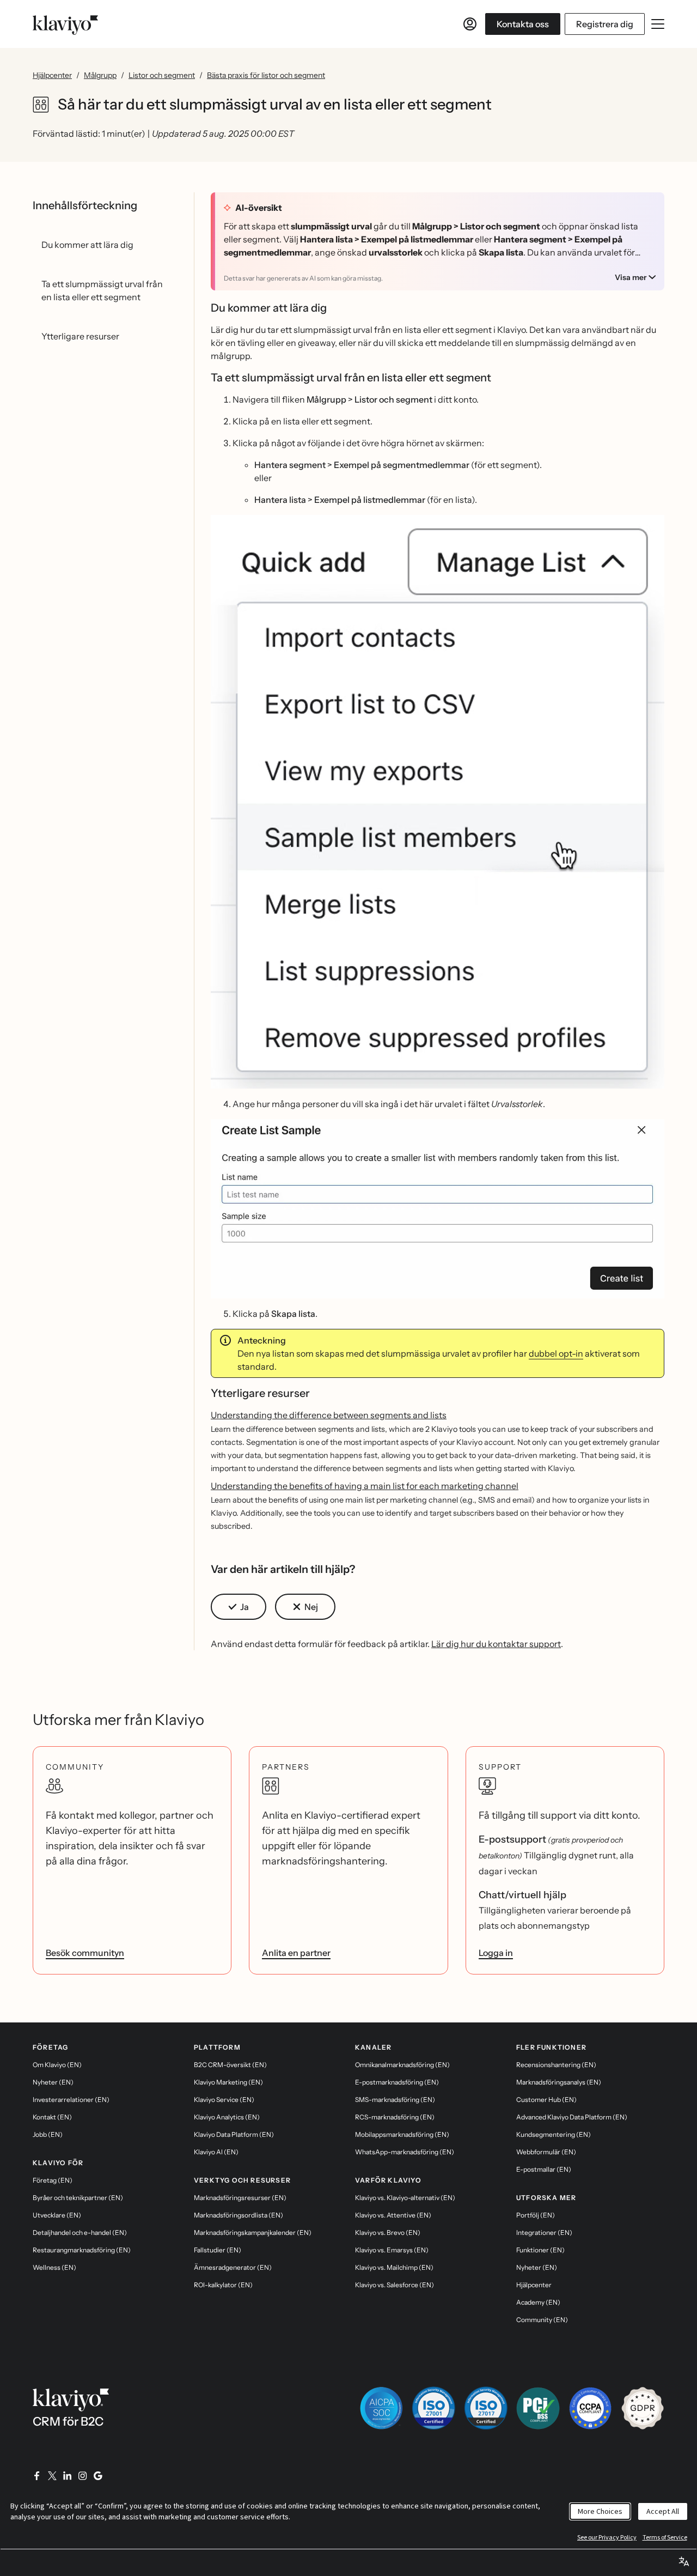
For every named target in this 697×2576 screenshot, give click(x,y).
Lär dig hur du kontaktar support (496, 1644)
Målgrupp (100, 75)
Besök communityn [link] (85, 1953)
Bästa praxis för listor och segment (266, 75)
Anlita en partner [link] (296, 1953)
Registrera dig (605, 24)
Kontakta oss (523, 24)
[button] (438, 802)
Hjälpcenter (52, 75)
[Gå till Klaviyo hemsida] (65, 24)
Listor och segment (162, 75)
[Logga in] (470, 24)
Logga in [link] (496, 1953)
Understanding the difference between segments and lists (329, 1415)
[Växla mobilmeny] (658, 24)
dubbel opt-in (556, 1353)
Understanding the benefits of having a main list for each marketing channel (365, 1486)
